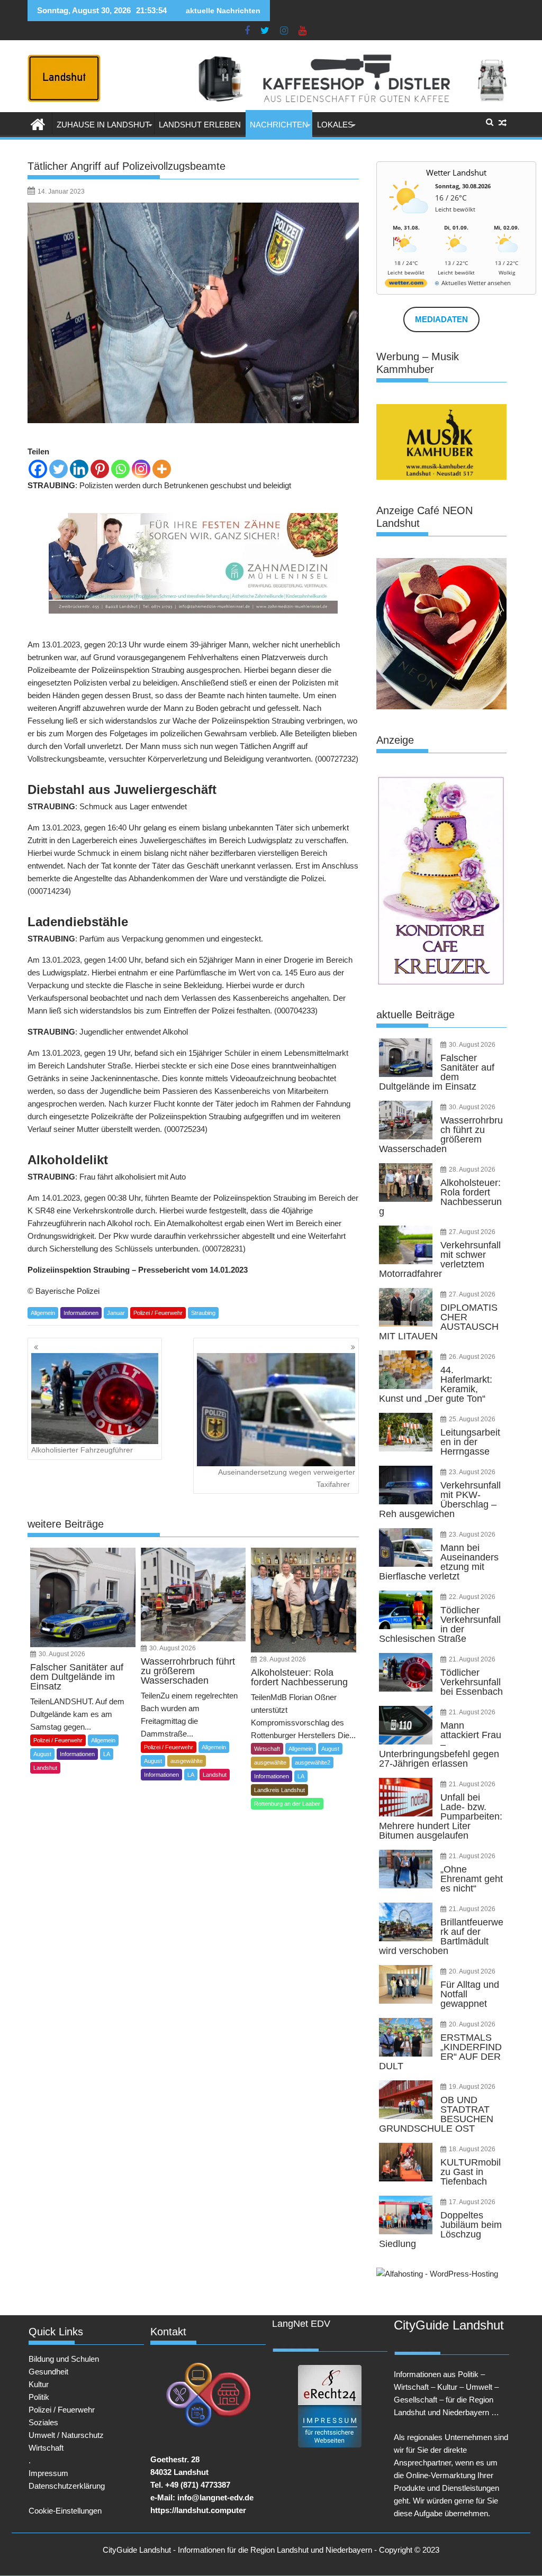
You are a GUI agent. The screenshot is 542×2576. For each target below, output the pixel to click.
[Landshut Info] (38, 123)
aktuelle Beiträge (415, 1015)
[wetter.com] (406, 285)
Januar (116, 1313)
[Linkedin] (79, 469)
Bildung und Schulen (64, 2359)
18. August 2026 (472, 2149)
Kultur (39, 2384)
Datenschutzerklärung (67, 2486)
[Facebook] (38, 469)
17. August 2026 (472, 2202)
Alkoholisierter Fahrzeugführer (82, 1450)
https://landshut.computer (198, 2510)
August (42, 1754)
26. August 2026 (472, 1357)
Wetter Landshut (456, 172)
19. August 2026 (472, 2087)
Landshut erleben (200, 125)
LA (107, 1754)
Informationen (81, 1313)
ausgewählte (187, 1761)
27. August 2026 (472, 1232)
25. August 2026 (472, 1419)
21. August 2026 (472, 1659)
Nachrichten (279, 125)
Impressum (48, 2473)
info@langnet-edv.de (215, 2497)
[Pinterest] (100, 469)
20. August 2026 (472, 1971)
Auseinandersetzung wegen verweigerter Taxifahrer (287, 1478)
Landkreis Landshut (279, 1790)
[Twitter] (58, 469)
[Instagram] (141, 469)
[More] (162, 469)
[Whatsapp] (120, 469)
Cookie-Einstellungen (65, 2511)
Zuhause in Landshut (103, 125)
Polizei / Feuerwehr (158, 1313)
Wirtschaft (267, 1749)
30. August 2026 (62, 1654)
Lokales (335, 125)
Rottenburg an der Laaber (287, 1804)
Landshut (45, 1768)
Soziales (43, 2422)
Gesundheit (48, 2372)
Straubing (203, 1313)
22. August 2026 (472, 1597)
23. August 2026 (472, 1472)
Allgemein (43, 1313)
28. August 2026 (283, 1659)
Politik (39, 2397)
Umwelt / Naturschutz (66, 2435)
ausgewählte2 (313, 1762)
